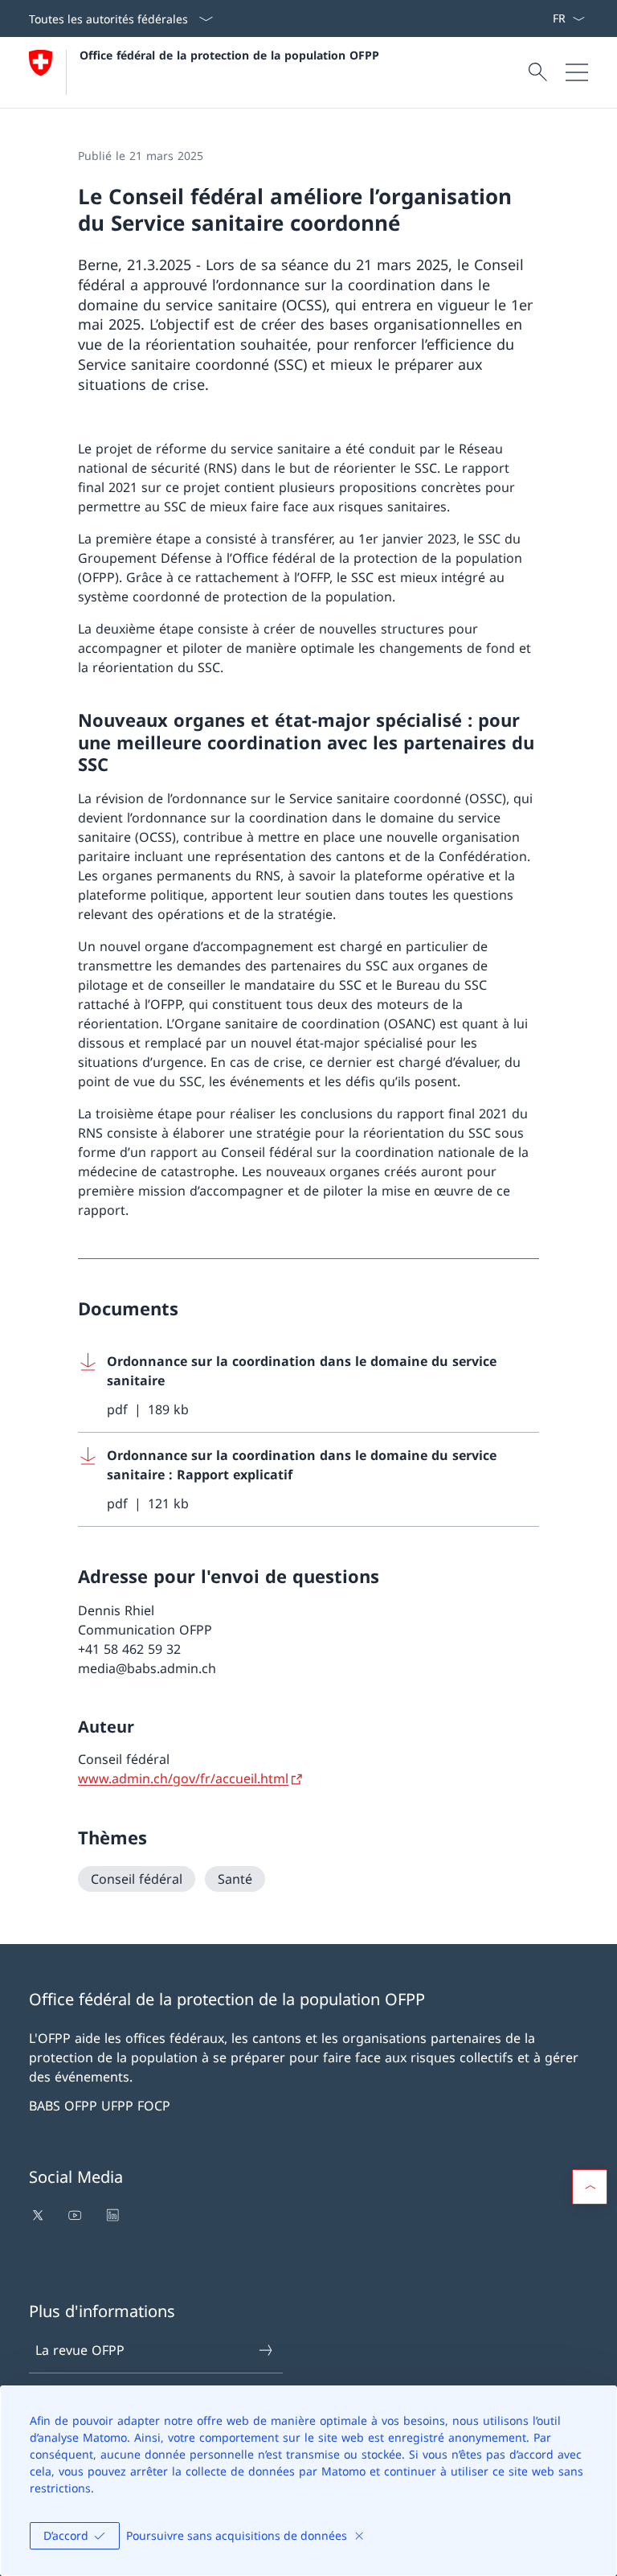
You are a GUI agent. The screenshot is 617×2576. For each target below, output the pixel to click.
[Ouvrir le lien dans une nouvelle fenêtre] (39, 2215)
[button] (590, 2187)
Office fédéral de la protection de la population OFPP (229, 55)
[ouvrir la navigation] (577, 72)
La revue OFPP (80, 2350)
